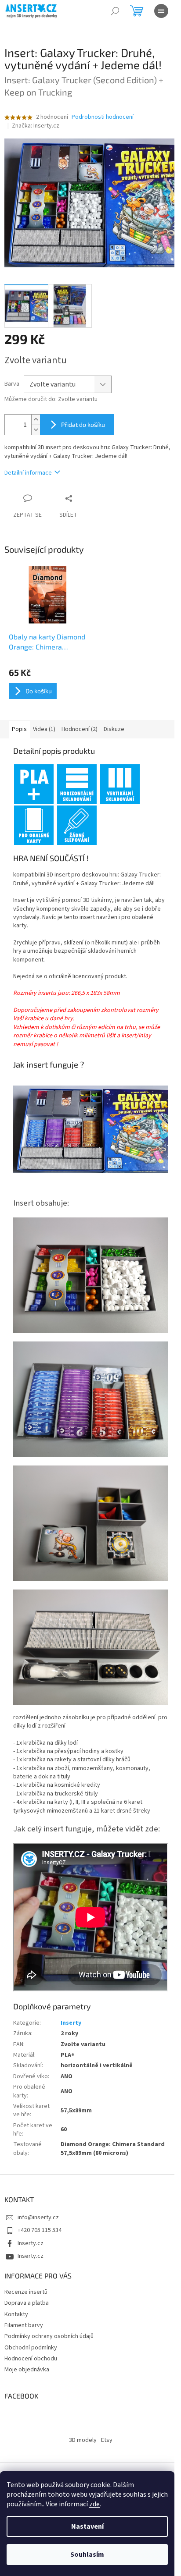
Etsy (107, 2440)
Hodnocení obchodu (31, 2359)
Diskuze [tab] (114, 729)
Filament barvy (24, 2325)
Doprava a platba (27, 2303)
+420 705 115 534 (40, 2230)
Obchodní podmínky (31, 2348)
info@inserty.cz (38, 2218)
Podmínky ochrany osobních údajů (49, 2336)
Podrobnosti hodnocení (103, 117)
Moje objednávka (27, 2370)
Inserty (71, 2023)
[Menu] (161, 11)
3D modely (83, 2440)
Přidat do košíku (83, 424)
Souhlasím (87, 2555)
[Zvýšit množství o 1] (36, 420)
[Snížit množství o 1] (36, 430)
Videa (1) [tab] (44, 729)
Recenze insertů (26, 2292)
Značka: (36, 126)
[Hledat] (115, 11)
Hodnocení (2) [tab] (80, 729)
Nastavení (87, 2526)
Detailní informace (28, 473)
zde (94, 2504)
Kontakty (16, 2314)
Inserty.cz (31, 2243)
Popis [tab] (19, 729)
